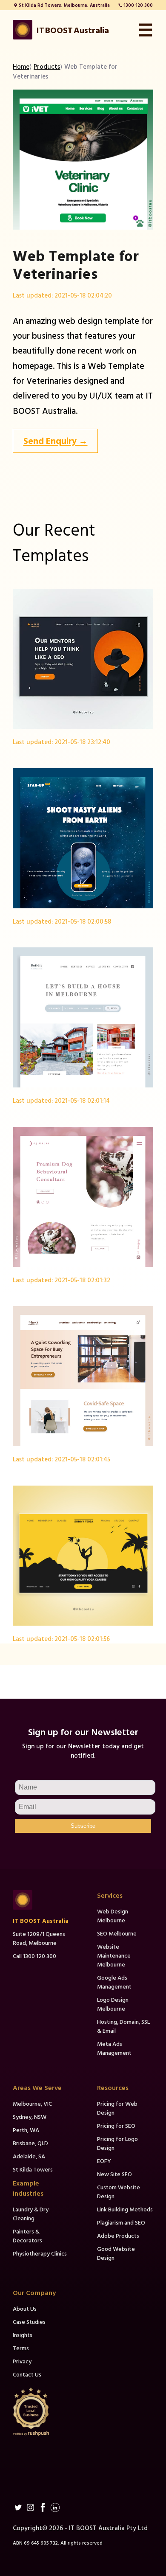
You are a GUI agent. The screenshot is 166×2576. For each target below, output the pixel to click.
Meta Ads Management (114, 2048)
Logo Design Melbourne (113, 2004)
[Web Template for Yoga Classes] (83, 1556)
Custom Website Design (119, 2191)
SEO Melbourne (117, 1933)
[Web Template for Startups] (83, 838)
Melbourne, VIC (32, 2103)
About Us (25, 2308)
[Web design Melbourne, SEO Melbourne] (41, 1900)
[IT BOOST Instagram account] (30, 2507)
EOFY (104, 2161)
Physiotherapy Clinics (40, 2253)
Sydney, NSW (30, 2117)
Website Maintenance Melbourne (114, 1955)
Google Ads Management (114, 1982)
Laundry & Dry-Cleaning (32, 2214)
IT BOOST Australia (41, 1920)
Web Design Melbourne (113, 1916)
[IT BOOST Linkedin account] (55, 2507)
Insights (23, 2335)
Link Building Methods (125, 2209)
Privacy (22, 2361)
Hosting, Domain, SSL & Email (123, 2026)
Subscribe (83, 1826)
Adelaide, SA (29, 2156)
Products (47, 66)
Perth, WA (26, 2130)
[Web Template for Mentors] (83, 659)
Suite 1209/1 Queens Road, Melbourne (39, 1938)
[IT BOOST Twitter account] (18, 2507)
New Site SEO (114, 2174)
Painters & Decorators (27, 2236)
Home (21, 66)
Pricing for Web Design (117, 2108)
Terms (21, 2348)
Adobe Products (118, 2235)
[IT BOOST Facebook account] (43, 2507)
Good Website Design (116, 2253)
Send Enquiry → (56, 441)
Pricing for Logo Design (117, 2143)
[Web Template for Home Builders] (83, 1017)
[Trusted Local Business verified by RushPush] (41, 2412)
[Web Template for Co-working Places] (83, 1376)
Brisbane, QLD (30, 2143)
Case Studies (29, 2322)
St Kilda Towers (33, 2169)
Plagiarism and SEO (121, 2222)
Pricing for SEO (116, 2125)
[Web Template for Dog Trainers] (83, 1197)
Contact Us (27, 2374)
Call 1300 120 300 (34, 1956)
